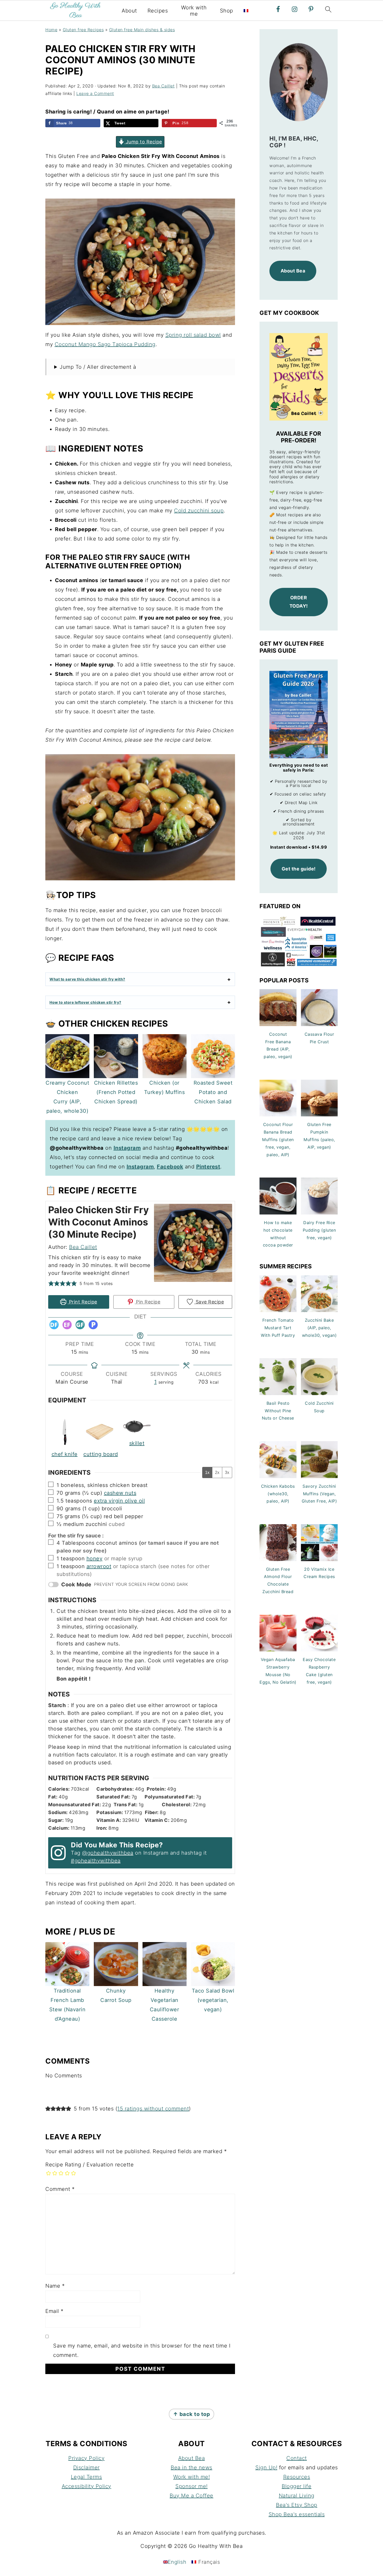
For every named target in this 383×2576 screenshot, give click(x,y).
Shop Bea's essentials (297, 2514)
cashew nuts (120, 1493)
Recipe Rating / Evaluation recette (89, 2165)
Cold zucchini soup (199, 511)
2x (217, 1473)
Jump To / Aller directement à (98, 367)
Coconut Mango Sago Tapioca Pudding (105, 344)
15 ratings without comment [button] (153, 2109)
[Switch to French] (246, 11)
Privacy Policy (86, 2458)
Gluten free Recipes (83, 30)
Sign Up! (266, 2467)
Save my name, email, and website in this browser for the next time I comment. (142, 2350)
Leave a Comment (95, 93)
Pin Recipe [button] (148, 1302)
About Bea (192, 2458)
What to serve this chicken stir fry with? (87, 979)
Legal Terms (87, 2477)
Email (54, 2311)
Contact (297, 2458)
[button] (51, 1283)
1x (207, 1473)
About (129, 11)
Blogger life (296, 2486)
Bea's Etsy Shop (297, 2505)
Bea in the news (191, 2467)
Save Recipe (209, 1302)
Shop (227, 11)
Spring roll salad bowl (193, 335)
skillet (137, 1443)
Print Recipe (82, 1302)
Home (51, 30)
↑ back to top (192, 2414)
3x (227, 1473)
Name (55, 2286)
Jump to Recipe (143, 142)
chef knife (65, 1454)
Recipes (158, 11)
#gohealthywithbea (96, 1861)
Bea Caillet (83, 1247)
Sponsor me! (191, 2486)
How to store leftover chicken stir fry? (85, 1002)
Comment (60, 2189)
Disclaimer (87, 2467)
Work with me (194, 11)
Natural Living (297, 2496)
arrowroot (99, 1566)
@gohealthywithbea (108, 1853)
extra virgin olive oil (119, 1501)
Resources (297, 2477)
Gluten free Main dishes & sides (142, 30)
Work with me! (192, 2477)
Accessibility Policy (87, 2486)
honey (95, 1559)
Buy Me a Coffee (191, 2496)
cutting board (101, 1454)
